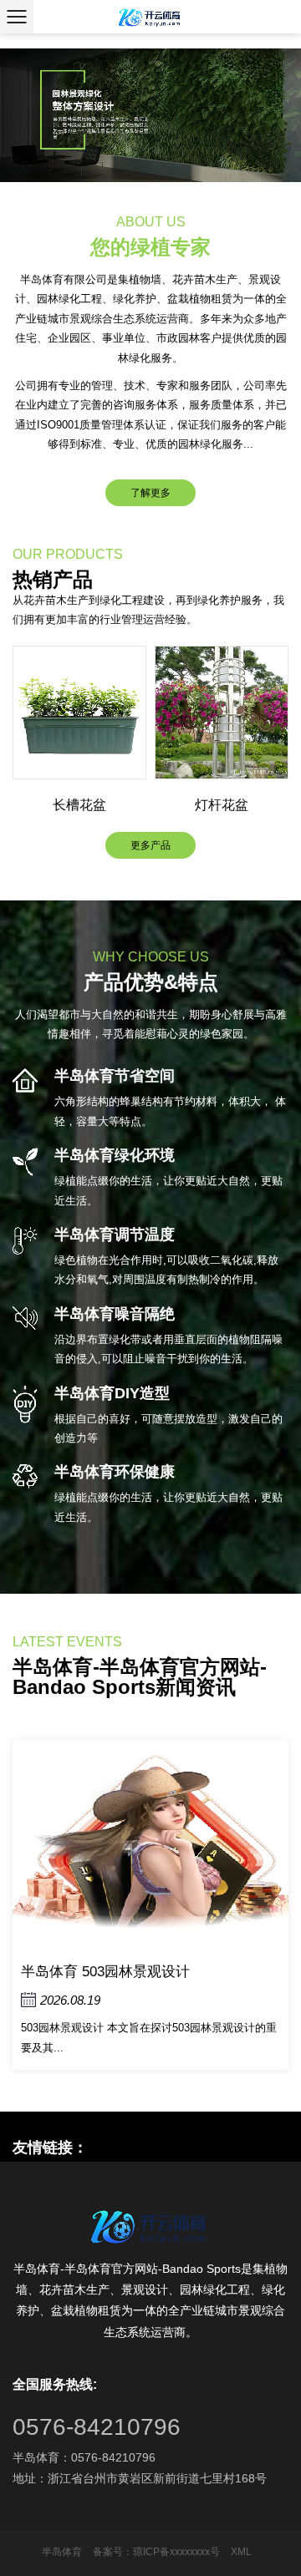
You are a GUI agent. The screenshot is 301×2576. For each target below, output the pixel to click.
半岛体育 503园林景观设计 (105, 1972)
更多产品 (150, 845)
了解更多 (150, 493)
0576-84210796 (97, 2427)
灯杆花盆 (222, 805)
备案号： (113, 2552)
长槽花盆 (79, 805)
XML (241, 2552)
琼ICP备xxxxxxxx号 (176, 2552)
